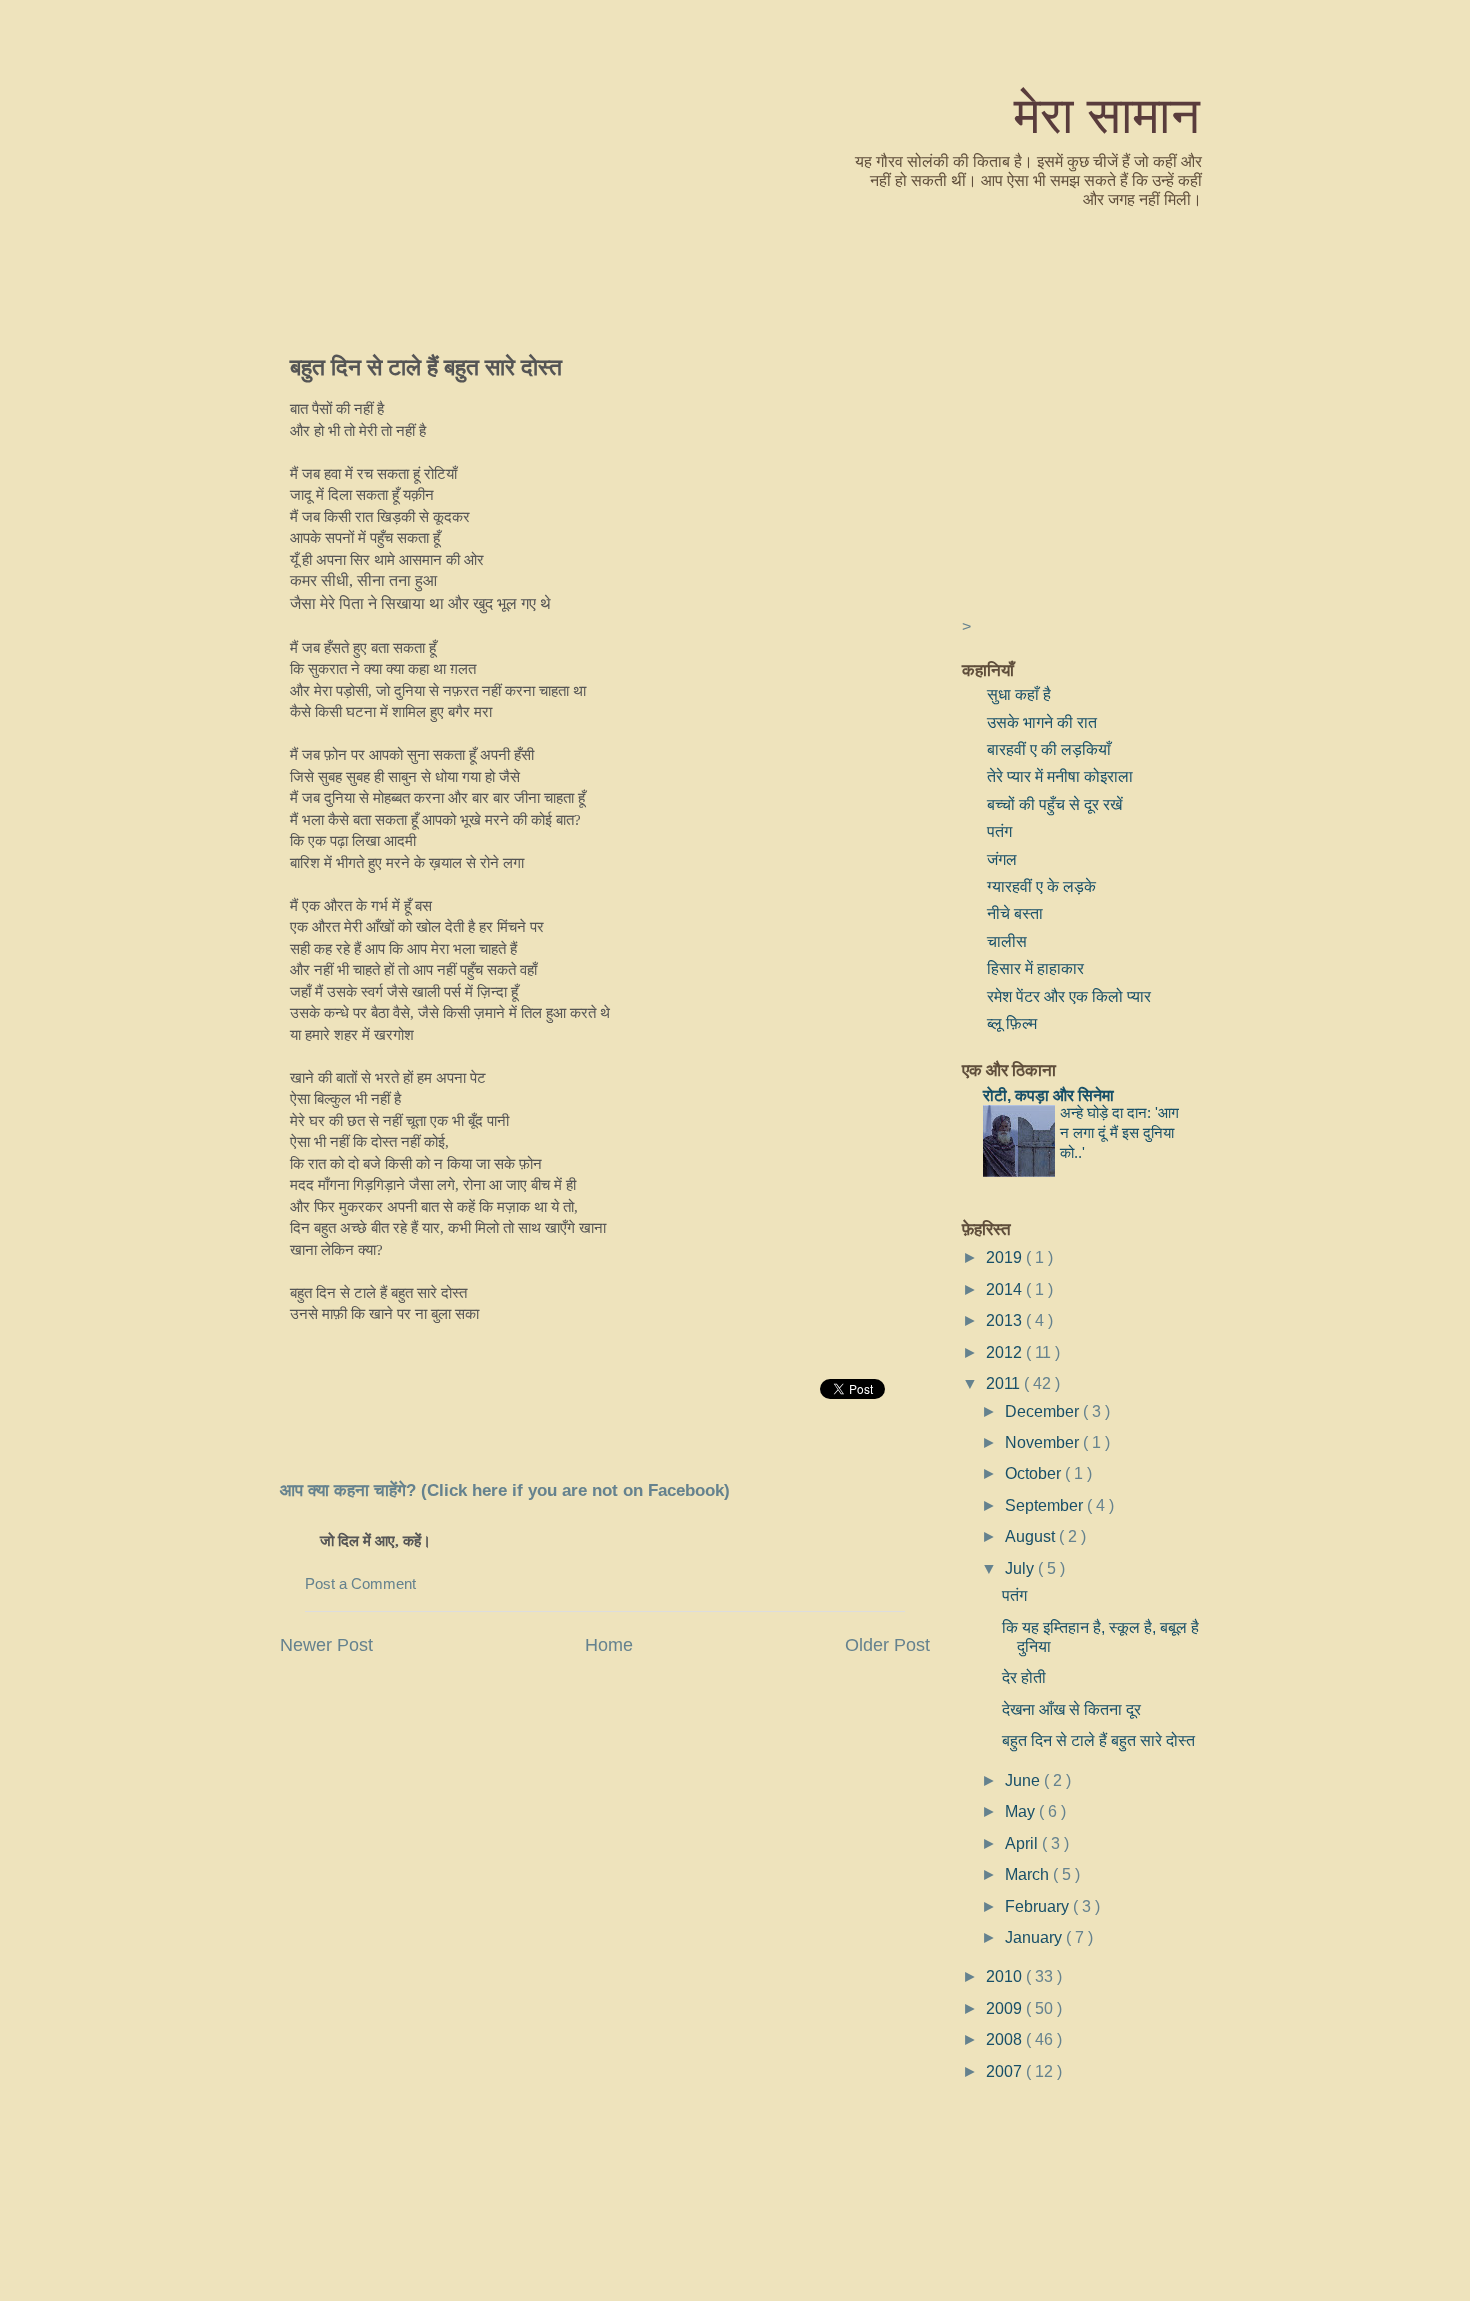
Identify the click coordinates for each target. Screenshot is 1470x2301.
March (1029, 1874)
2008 (1006, 2039)
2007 (1006, 2071)
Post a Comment (360, 1584)
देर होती (1024, 1677)
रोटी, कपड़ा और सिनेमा (1048, 1095)
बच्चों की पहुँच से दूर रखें (1054, 804)
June (1024, 1780)
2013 (1006, 1320)
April (1023, 1843)
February (1039, 1906)
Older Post (887, 1645)
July (1021, 1568)
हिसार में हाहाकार (1035, 968)
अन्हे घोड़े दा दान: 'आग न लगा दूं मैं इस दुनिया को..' (1119, 1132)
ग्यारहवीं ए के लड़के (1041, 886)
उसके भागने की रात (1042, 722)
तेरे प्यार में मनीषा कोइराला (1060, 776)
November (1044, 1442)
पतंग (999, 831)
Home (609, 1645)
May (1022, 1811)
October (1035, 1473)
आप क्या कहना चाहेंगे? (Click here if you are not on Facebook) (505, 1490)
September (1046, 1505)
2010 (1006, 1976)
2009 (1006, 2008)
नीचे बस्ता (1015, 913)
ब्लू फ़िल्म (1012, 1023)
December (1044, 1411)
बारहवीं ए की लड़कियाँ (1049, 749)
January (1035, 1937)
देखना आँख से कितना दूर (1071, 1709)
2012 (1006, 1352)
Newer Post (326, 1645)
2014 (1006, 1289)
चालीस (1007, 941)
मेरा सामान (1107, 113)
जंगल (1002, 859)
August (1032, 1536)
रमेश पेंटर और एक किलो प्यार (1069, 996)
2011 (1005, 1383)
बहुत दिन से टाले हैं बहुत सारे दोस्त (426, 366)
